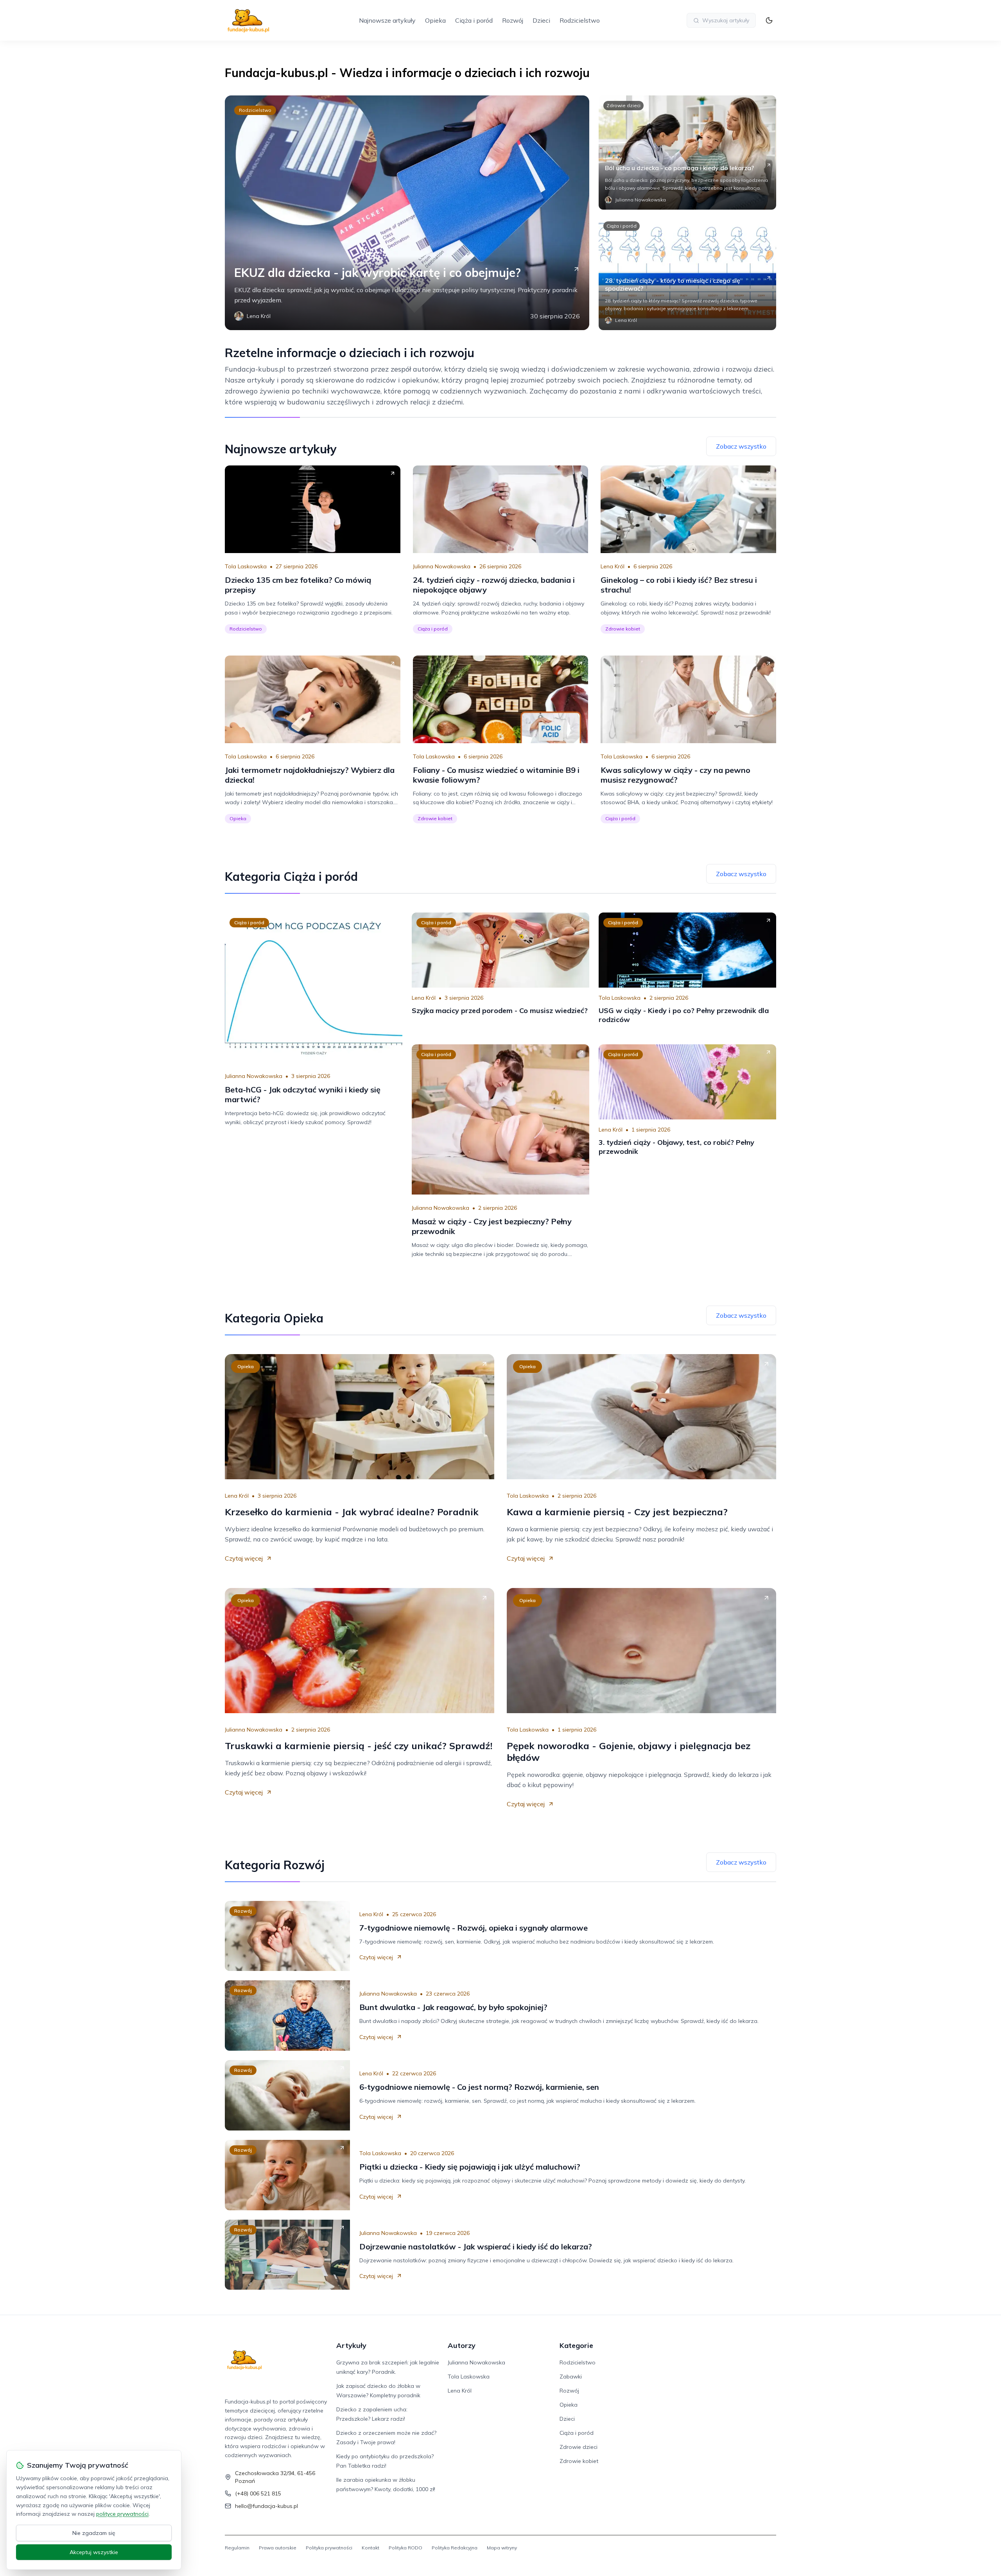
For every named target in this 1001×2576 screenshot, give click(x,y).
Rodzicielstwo (580, 20)
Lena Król (613, 566)
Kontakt (370, 2548)
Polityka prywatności (329, 2548)
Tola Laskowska (246, 566)
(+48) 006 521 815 (258, 2493)
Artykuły (351, 2345)
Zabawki (571, 2377)
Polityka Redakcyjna (455, 2548)
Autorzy (462, 2345)
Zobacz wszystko (741, 446)
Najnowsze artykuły (387, 20)
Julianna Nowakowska (442, 566)
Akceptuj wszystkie (94, 2552)
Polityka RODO (405, 2548)
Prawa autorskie (278, 2548)
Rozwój (513, 20)
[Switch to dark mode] (769, 20)
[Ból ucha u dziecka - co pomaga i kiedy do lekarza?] (687, 153)
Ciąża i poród (474, 20)
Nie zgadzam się (94, 2533)
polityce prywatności (122, 2514)
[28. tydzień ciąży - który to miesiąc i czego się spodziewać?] (687, 273)
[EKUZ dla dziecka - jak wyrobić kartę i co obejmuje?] (407, 213)
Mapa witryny (502, 2548)
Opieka (435, 20)
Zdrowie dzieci (623, 105)
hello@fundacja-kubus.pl (266, 2506)
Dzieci (541, 20)
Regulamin (237, 2548)
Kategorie (576, 2345)
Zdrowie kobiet (623, 629)
